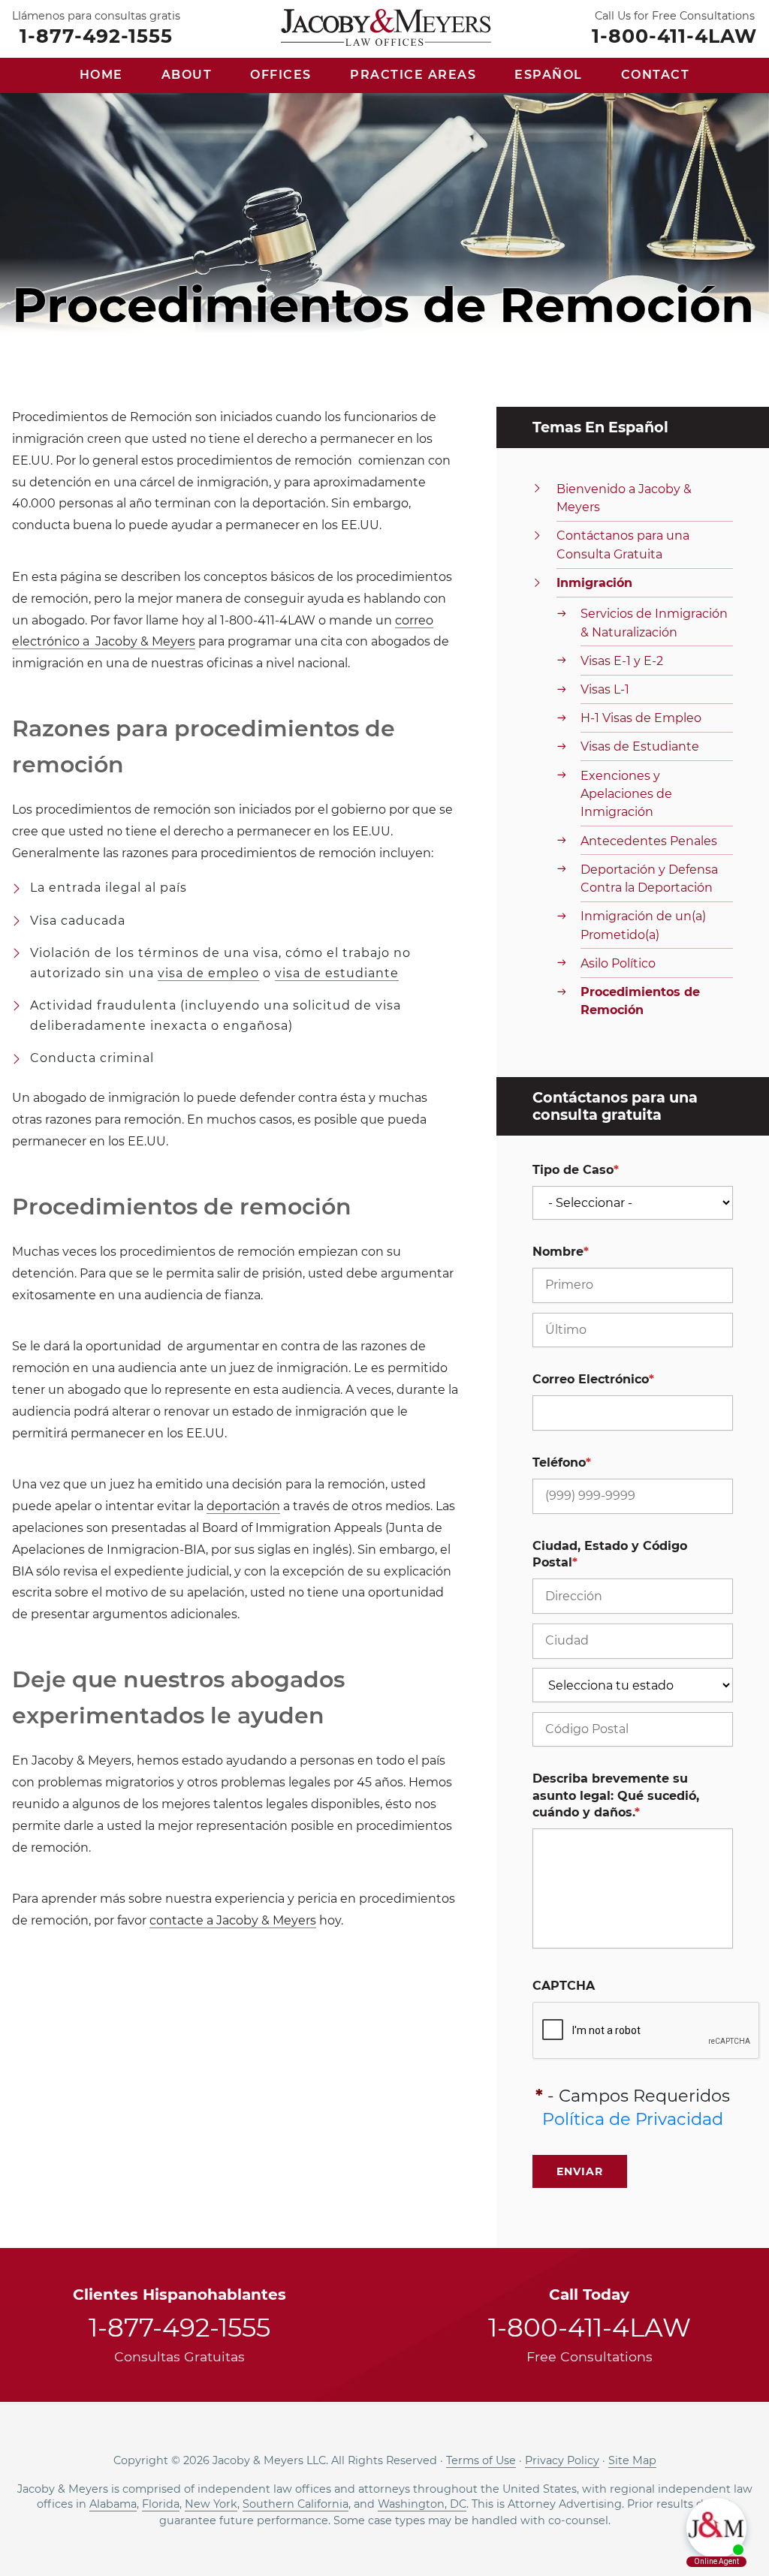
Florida (161, 2504)
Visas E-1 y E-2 (622, 661)
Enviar (580, 2171)
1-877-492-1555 (96, 35)
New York (211, 2504)
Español (549, 75)
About (187, 75)
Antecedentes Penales (649, 841)
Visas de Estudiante (640, 746)
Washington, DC (422, 2504)
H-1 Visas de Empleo (641, 718)
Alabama (113, 2504)
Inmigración (594, 583)
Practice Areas (413, 75)
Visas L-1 (605, 689)
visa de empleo (208, 973)
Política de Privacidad (633, 2119)
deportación (243, 1506)
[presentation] (647, 2031)
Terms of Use (481, 2460)
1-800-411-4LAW (674, 35)
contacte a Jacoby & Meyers (233, 1920)
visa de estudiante (337, 973)
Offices (281, 75)
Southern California (296, 2504)
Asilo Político (618, 963)
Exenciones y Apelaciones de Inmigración (626, 794)
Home (101, 75)
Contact (656, 75)
